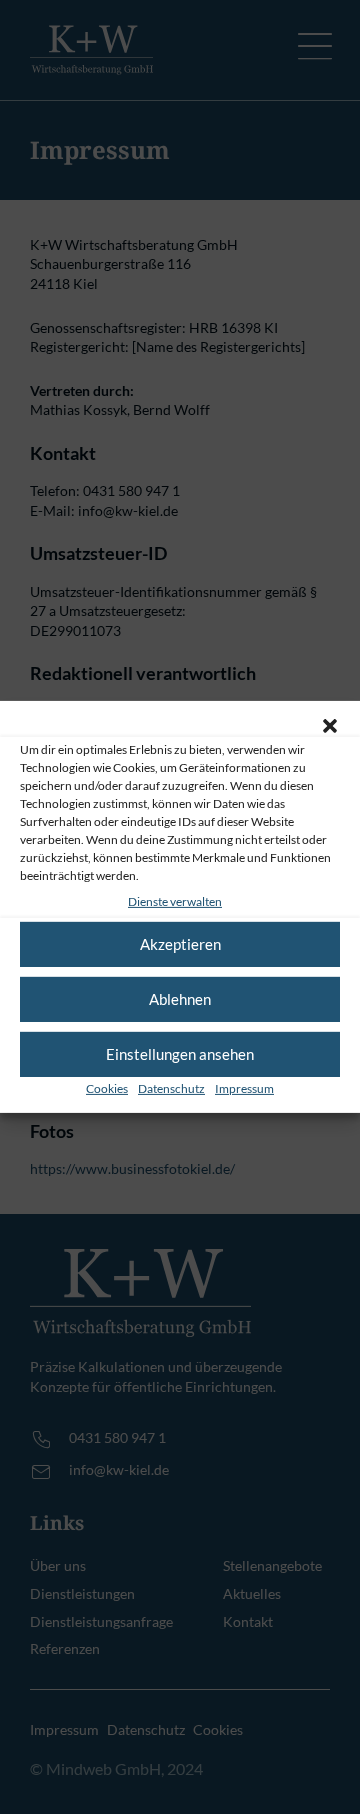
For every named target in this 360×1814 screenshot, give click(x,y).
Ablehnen (180, 999)
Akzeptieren (180, 944)
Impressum (244, 1088)
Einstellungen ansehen (180, 1054)
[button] (330, 726)
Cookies (107, 1088)
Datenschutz (171, 1088)
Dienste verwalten (175, 901)
